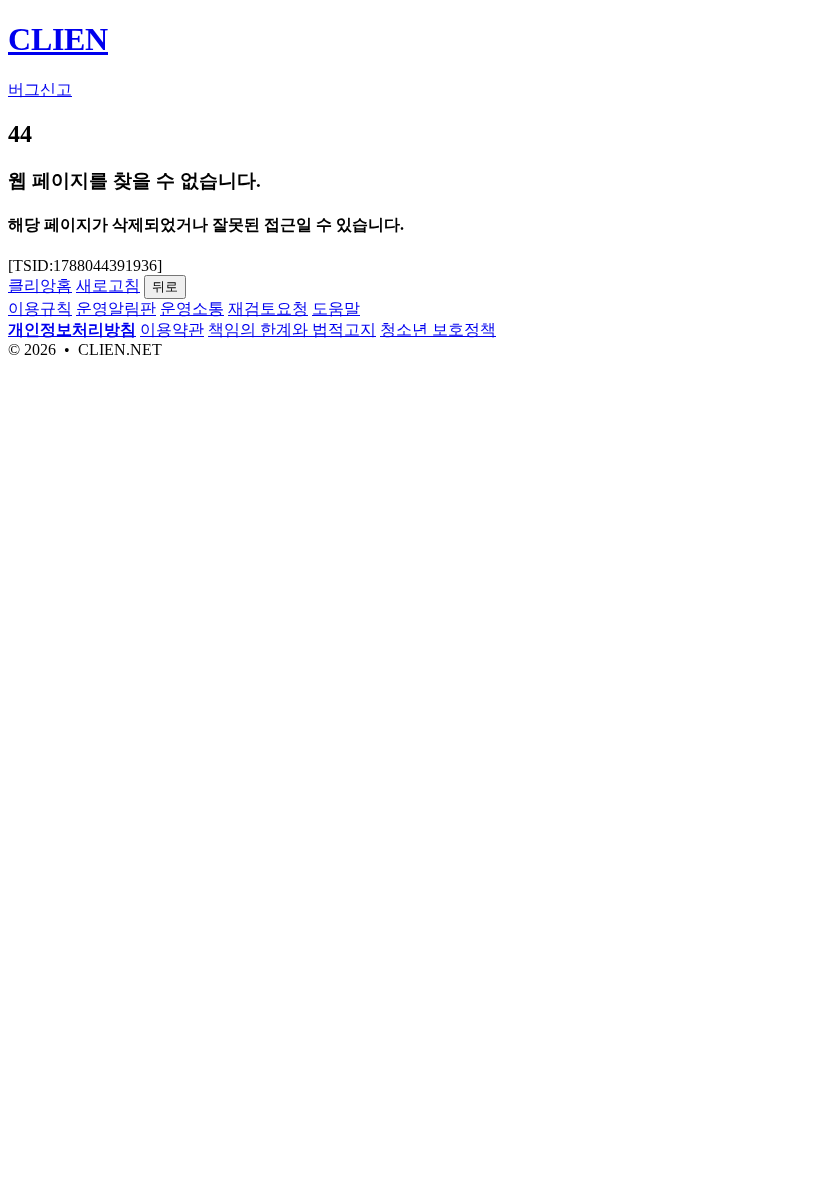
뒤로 (165, 286)
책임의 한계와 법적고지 (292, 329)
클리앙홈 (40, 285)
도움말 (336, 308)
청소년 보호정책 (438, 329)
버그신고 (40, 89)
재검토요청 (268, 308)
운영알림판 (116, 308)
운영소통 (192, 308)
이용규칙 (40, 308)
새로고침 (108, 285)
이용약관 (172, 329)
